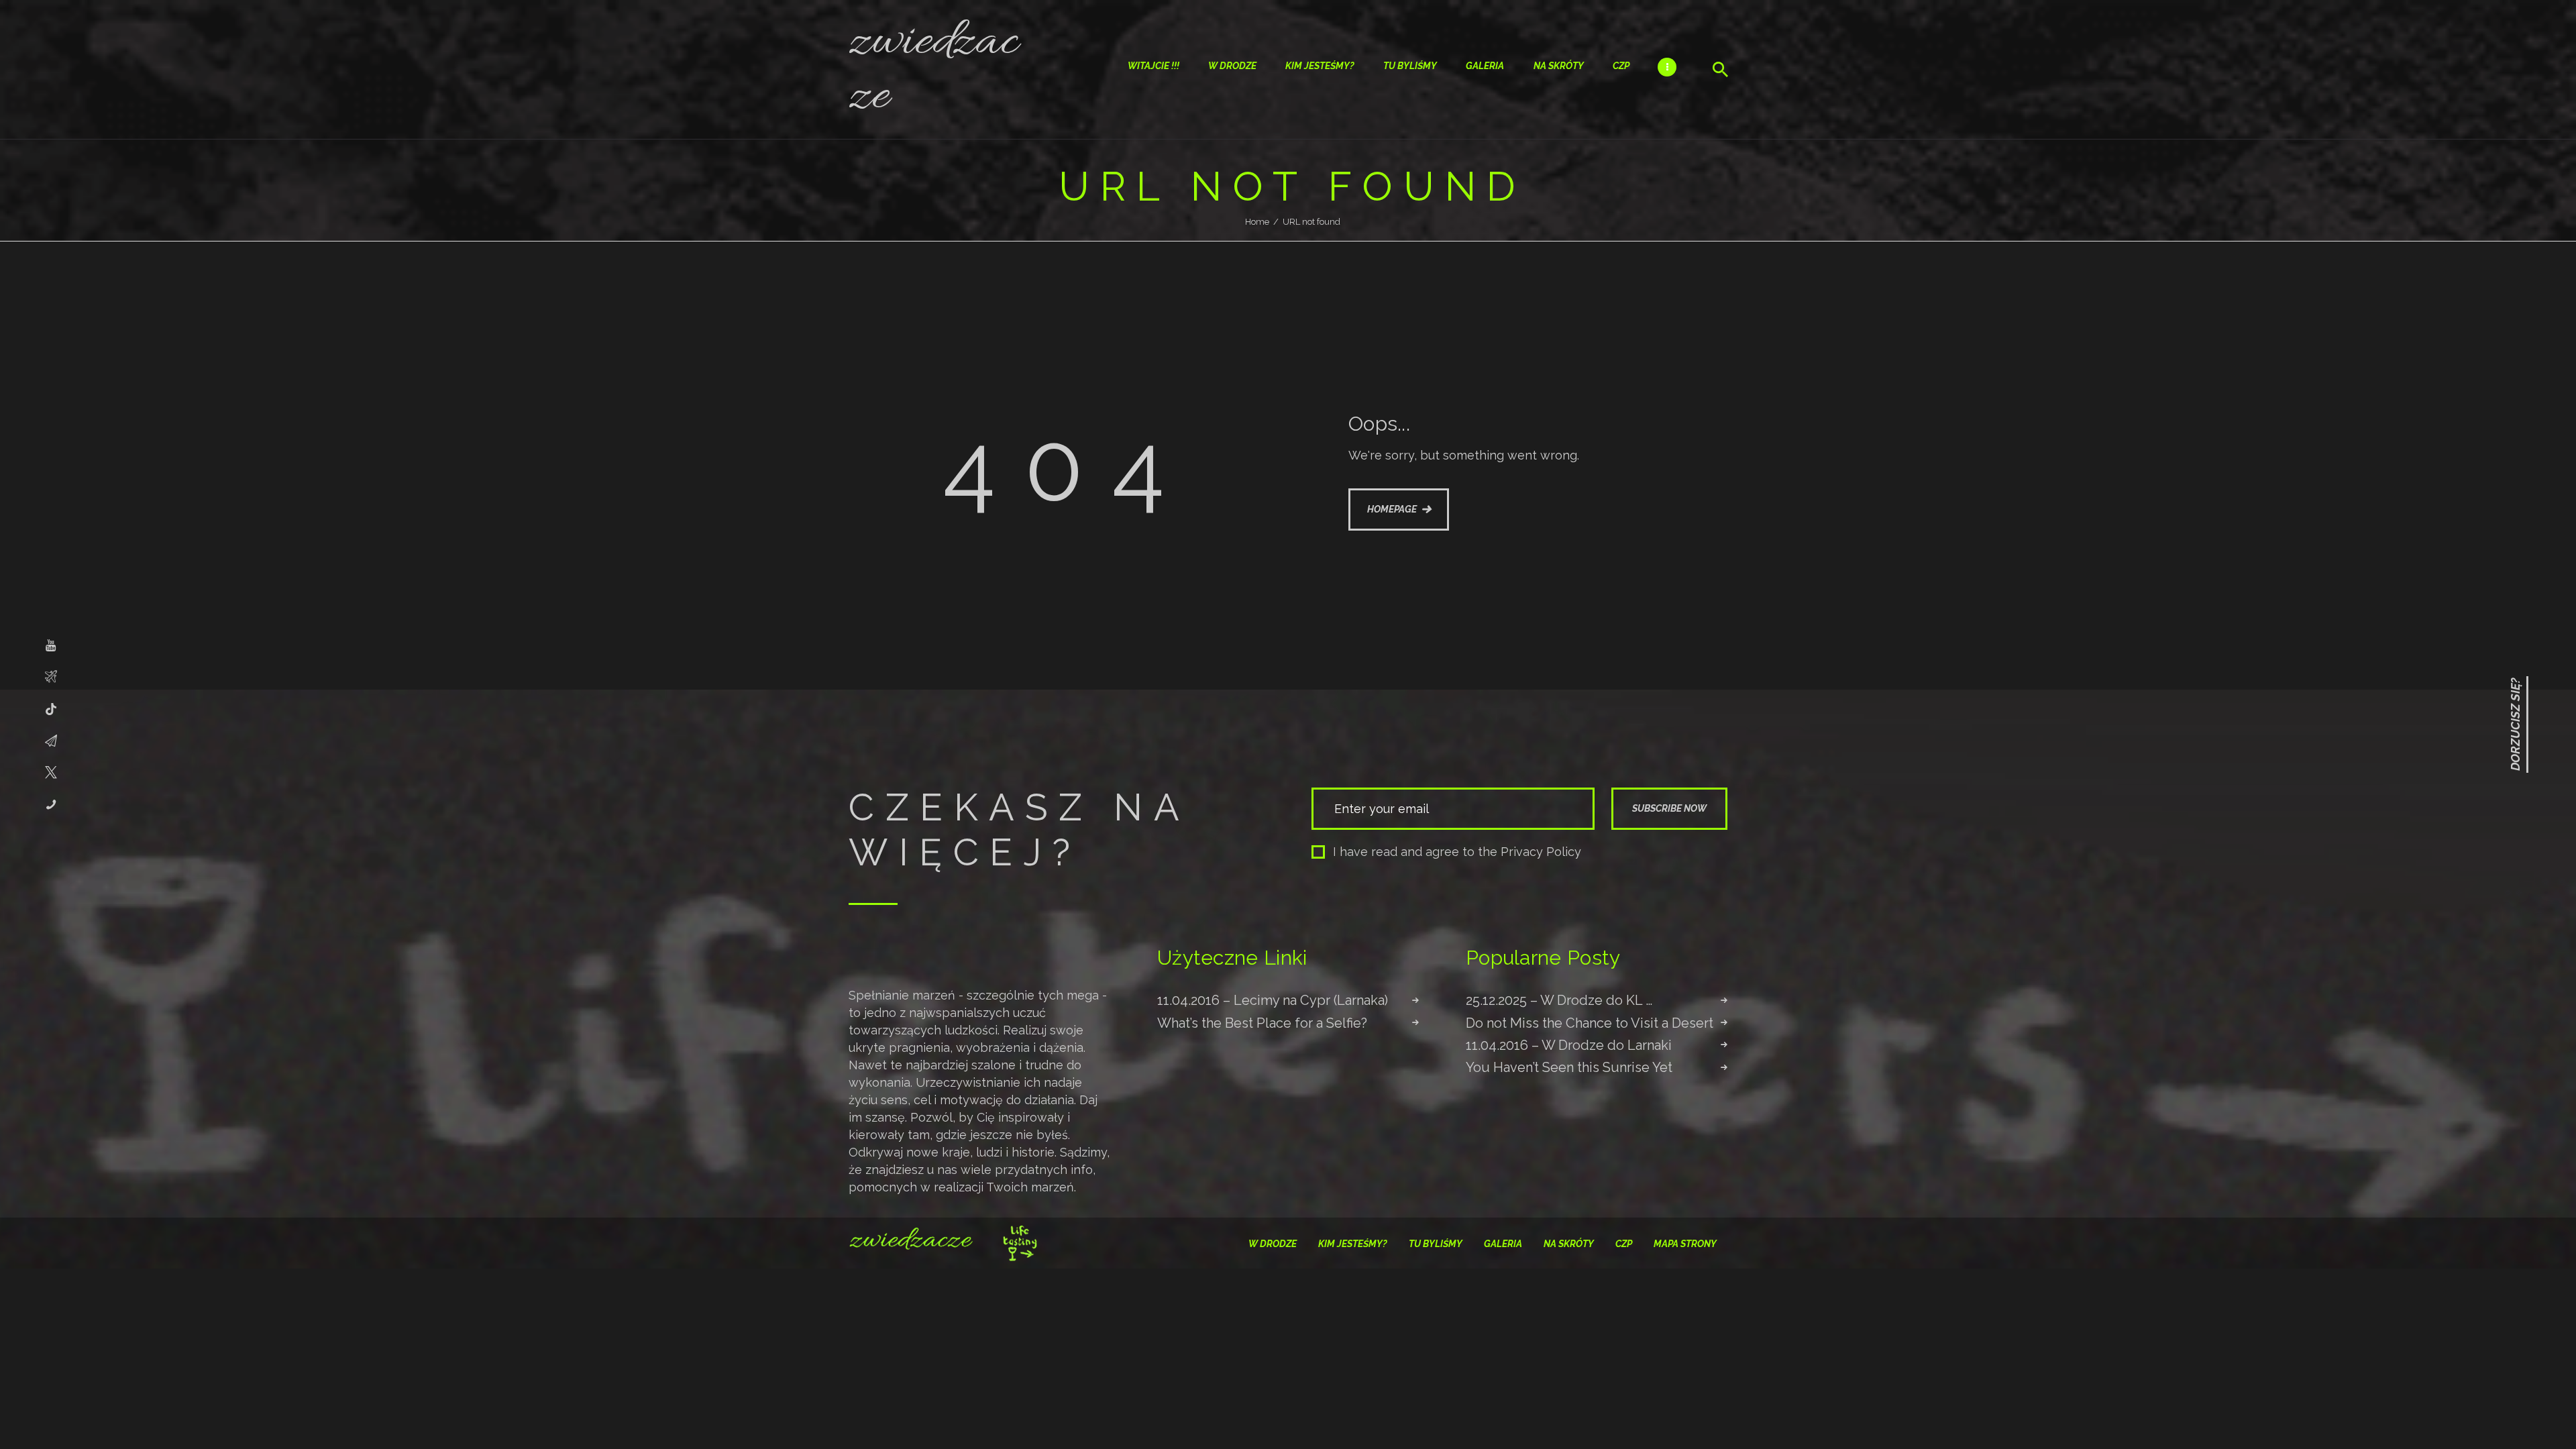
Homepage (1392, 509)
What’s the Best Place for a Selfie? (1262, 1023)
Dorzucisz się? (2515, 724)
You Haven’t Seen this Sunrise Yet (1569, 1067)
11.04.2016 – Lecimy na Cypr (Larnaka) (1273, 1000)
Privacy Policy (1541, 852)
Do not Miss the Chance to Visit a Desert (1590, 1023)
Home (1257, 222)
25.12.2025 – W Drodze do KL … (1559, 1000)
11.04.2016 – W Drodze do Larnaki (1569, 1045)
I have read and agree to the (1457, 852)
